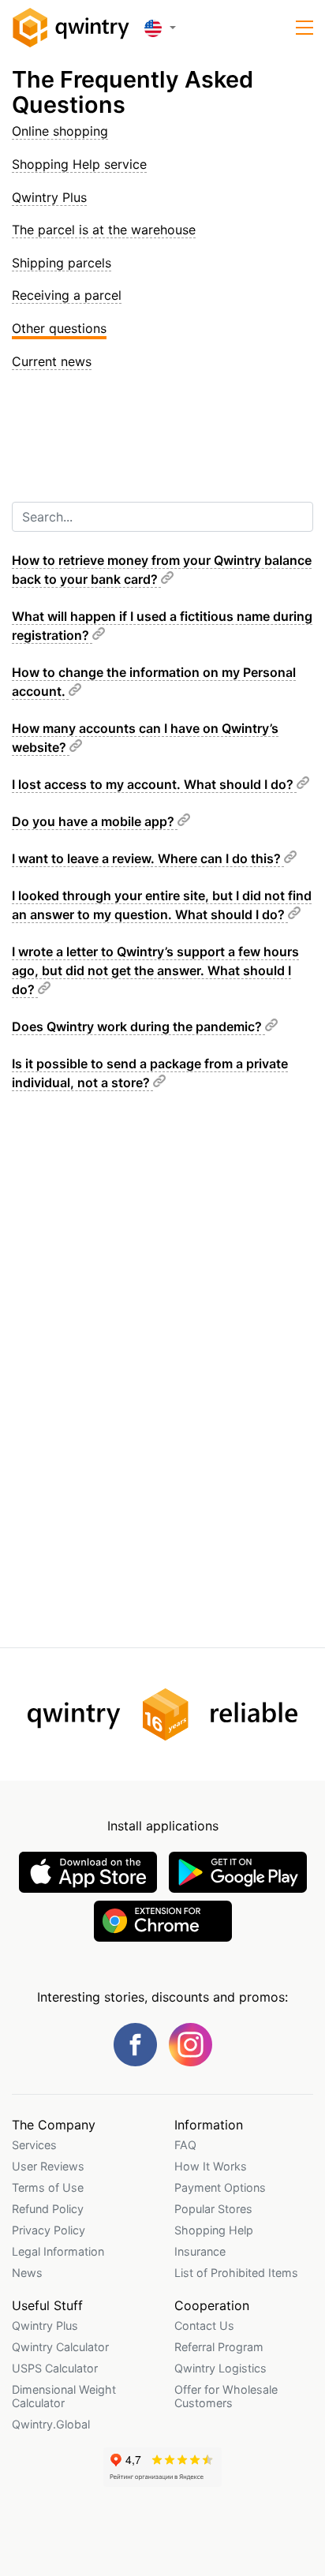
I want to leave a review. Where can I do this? (148, 858)
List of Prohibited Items (236, 2273)
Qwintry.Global (51, 2424)
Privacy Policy (49, 2230)
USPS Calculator (55, 2368)
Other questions (59, 328)
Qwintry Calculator (60, 2347)
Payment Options (220, 2187)
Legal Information (58, 2251)
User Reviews (48, 2166)
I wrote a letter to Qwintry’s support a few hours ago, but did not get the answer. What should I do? (155, 970)
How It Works (211, 2166)
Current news (52, 361)
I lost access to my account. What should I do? (154, 784)
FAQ (185, 2145)
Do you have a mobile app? (95, 821)
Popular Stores (213, 2209)
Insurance (200, 2251)
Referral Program (219, 2347)
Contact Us (204, 2326)
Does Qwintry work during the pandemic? (138, 1026)
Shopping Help (214, 2230)
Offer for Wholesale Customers (226, 2396)
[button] (304, 28)
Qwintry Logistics (220, 2368)
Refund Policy (48, 2209)
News (27, 2273)
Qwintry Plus (49, 197)
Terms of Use (48, 2187)
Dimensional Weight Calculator (64, 2396)
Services (34, 2145)
